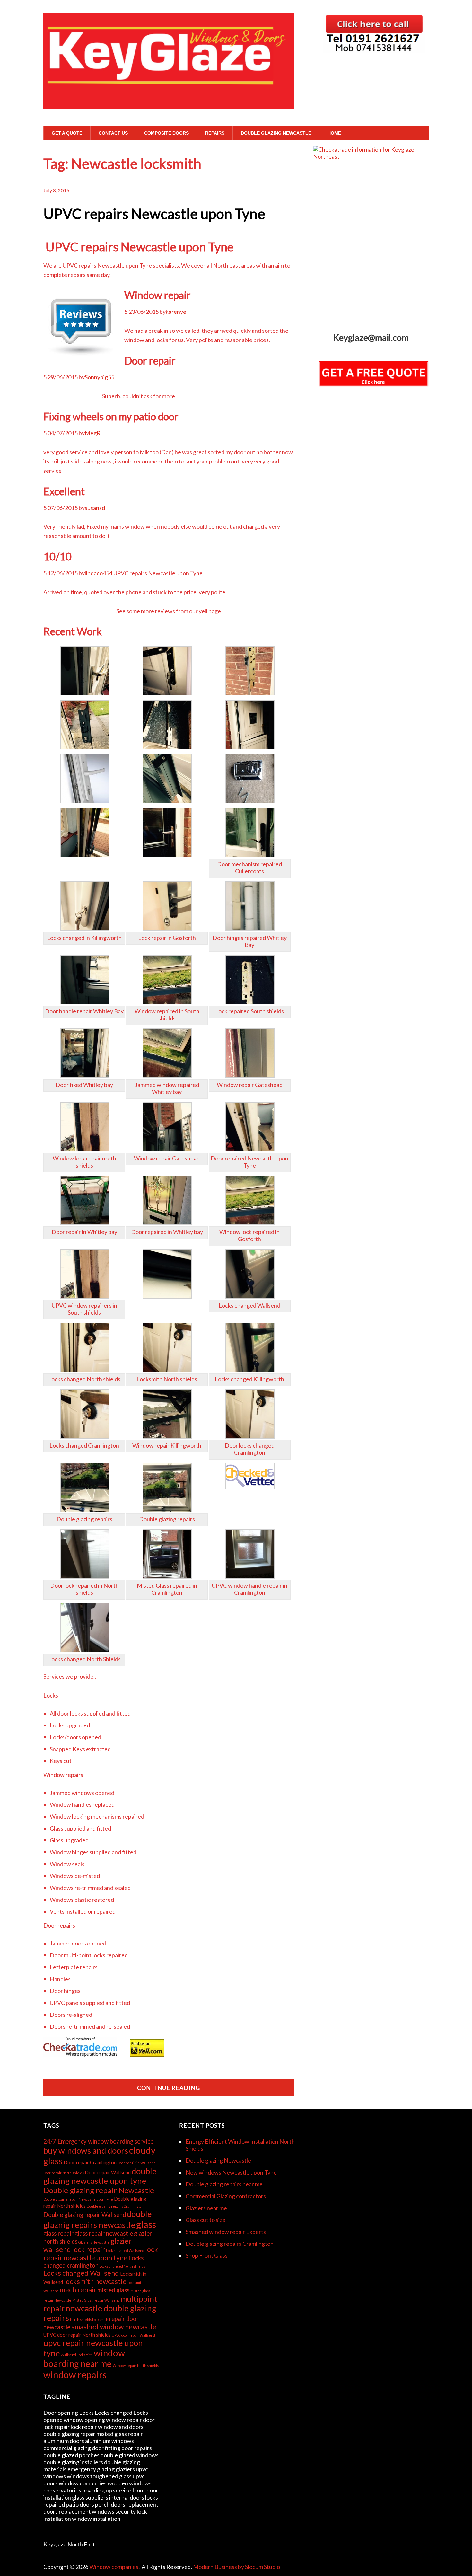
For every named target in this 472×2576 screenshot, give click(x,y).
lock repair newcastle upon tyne (101, 2254)
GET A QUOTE (67, 133)
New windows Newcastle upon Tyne (231, 2172)
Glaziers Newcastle (94, 2242)
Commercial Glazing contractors (226, 2196)
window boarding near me (84, 2358)
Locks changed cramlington (93, 2262)
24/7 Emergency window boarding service (98, 2141)
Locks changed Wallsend (81, 2273)
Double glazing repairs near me (224, 2184)
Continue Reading (169, 2088)
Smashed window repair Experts (226, 2232)
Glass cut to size (205, 2220)
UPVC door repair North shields (77, 2335)
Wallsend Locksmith (77, 2355)
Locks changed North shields (122, 2266)
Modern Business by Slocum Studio (236, 2567)
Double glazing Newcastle (276, 133)
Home (334, 133)
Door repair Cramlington (90, 2162)
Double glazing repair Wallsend (85, 2215)
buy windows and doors (86, 2150)
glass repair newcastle (104, 2233)
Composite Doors (166, 133)
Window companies (114, 2567)
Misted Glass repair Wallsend (96, 2300)
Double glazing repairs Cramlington (115, 2206)
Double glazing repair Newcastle (99, 2190)
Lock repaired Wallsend (125, 2250)
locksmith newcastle (95, 2281)
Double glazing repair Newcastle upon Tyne (78, 2199)
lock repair (88, 2249)
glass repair (58, 2233)
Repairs (215, 133)
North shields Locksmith (89, 2320)
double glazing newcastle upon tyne (100, 2176)
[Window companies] (169, 97)
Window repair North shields (136, 2365)
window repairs (75, 2374)
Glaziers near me (206, 2208)
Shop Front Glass (207, 2255)
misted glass (113, 2290)
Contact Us (113, 133)
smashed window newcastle (114, 2327)
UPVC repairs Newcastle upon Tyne (154, 214)
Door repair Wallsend (108, 2172)
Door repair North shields (64, 2173)
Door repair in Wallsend (137, 2163)
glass (146, 2224)
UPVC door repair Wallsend (133, 2335)
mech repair (78, 2290)
